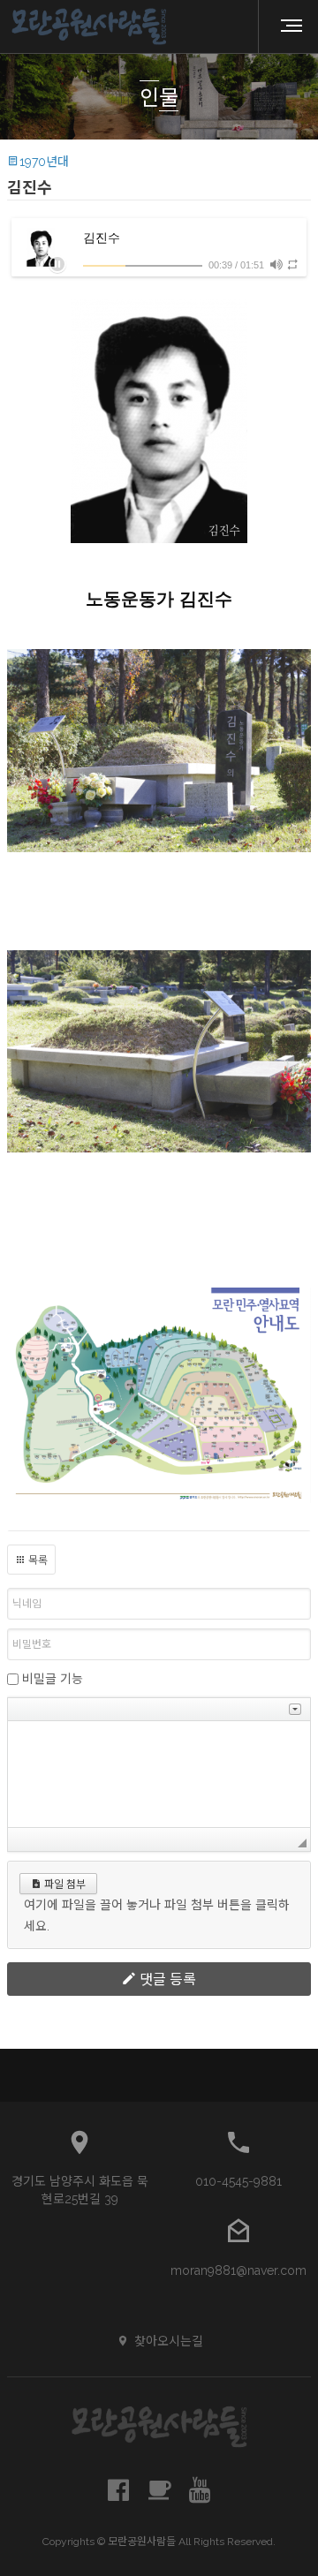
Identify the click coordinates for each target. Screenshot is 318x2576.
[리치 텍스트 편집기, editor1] (159, 1774)
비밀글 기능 (53, 1679)
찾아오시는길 (169, 2341)
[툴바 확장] (295, 1709)
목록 (37, 1560)
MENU (284, 26)
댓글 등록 (166, 1979)
